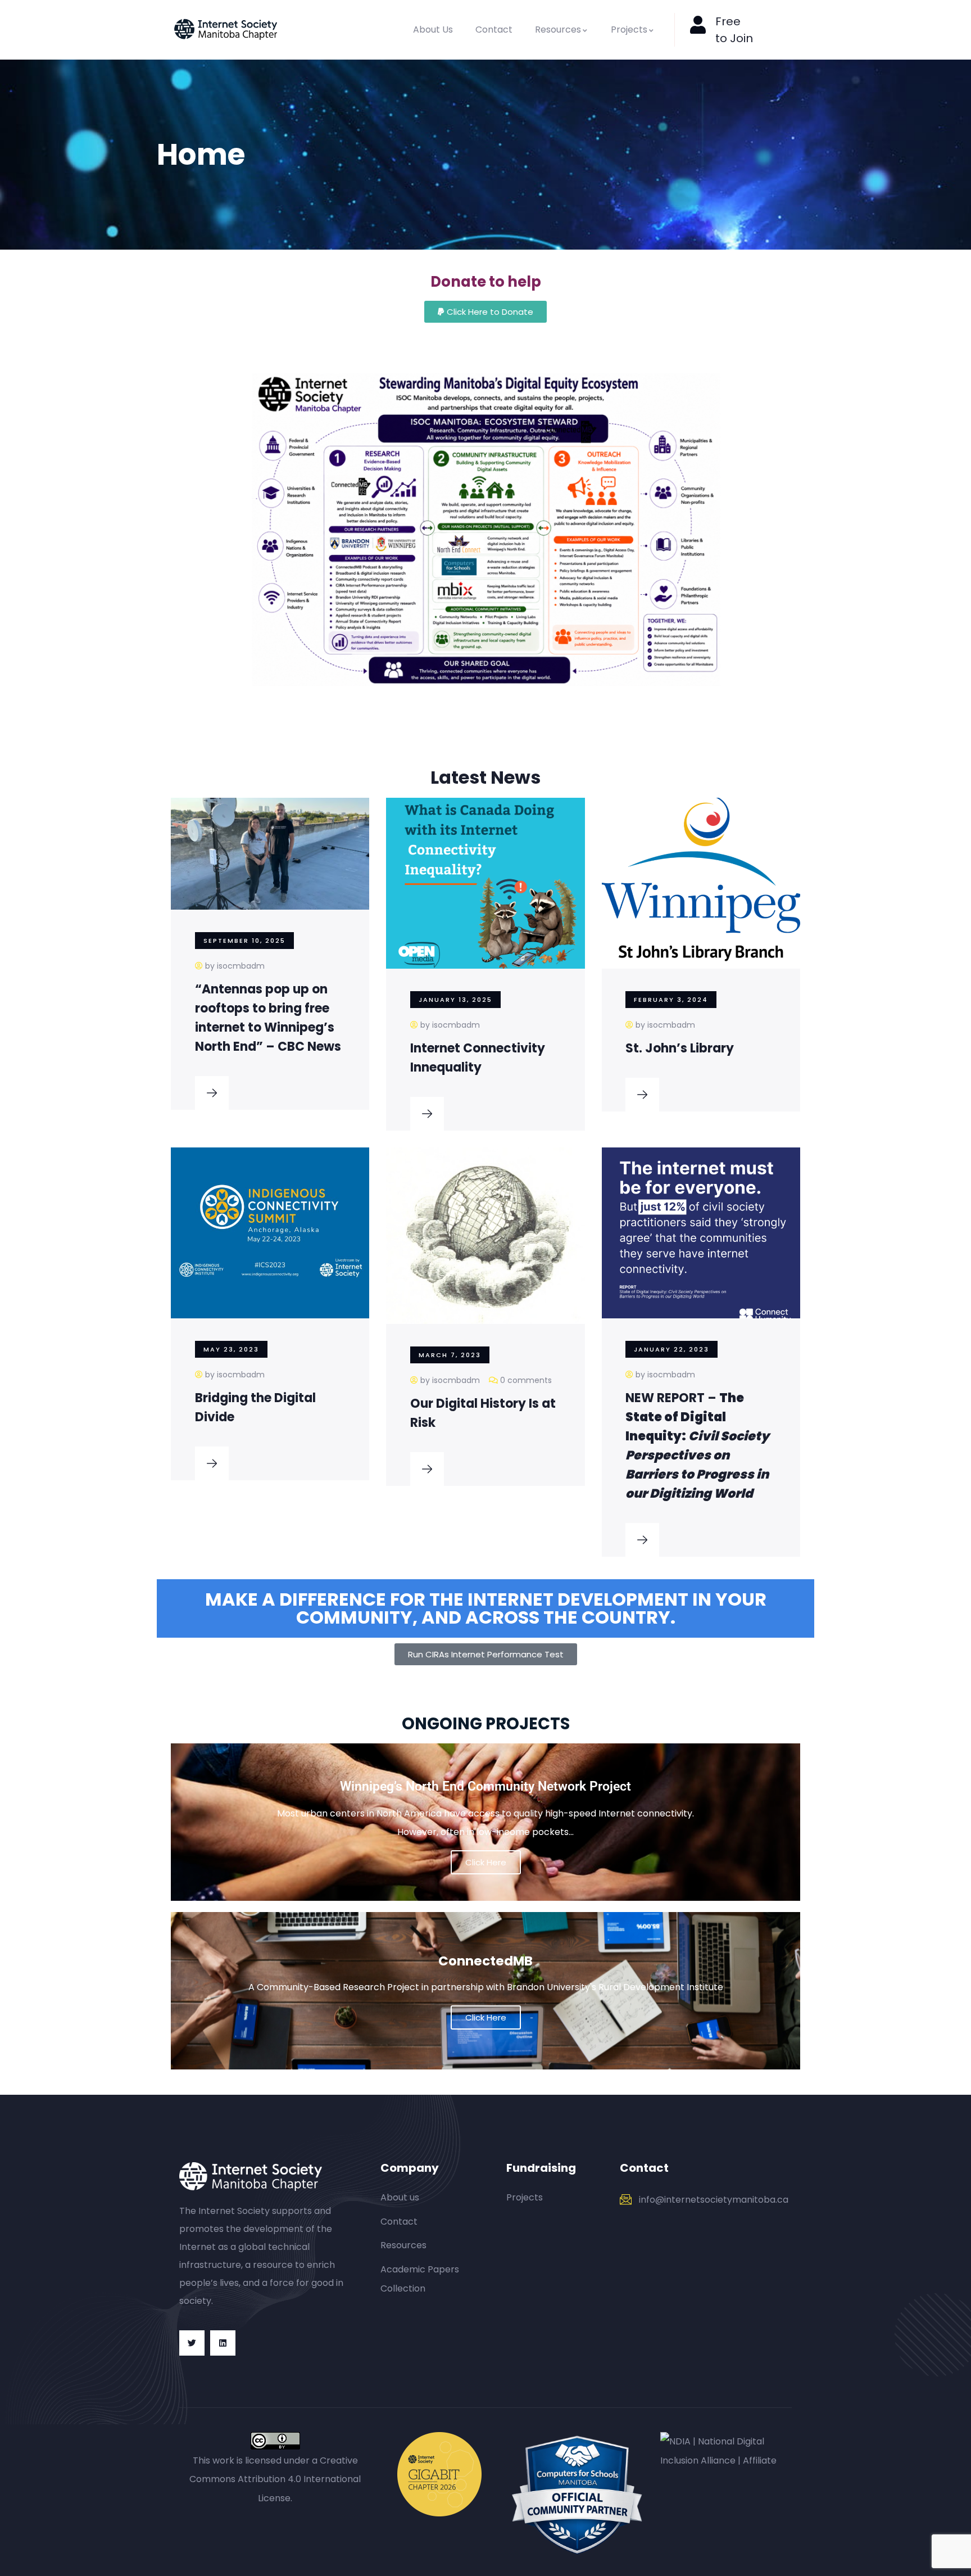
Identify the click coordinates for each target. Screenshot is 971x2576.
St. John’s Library (680, 1048)
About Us (433, 30)
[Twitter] (192, 2343)
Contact (494, 30)
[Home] (226, 30)
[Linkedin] (223, 2343)
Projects (629, 30)
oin (745, 38)
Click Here (486, 2017)
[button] (485, 312)
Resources (558, 30)
